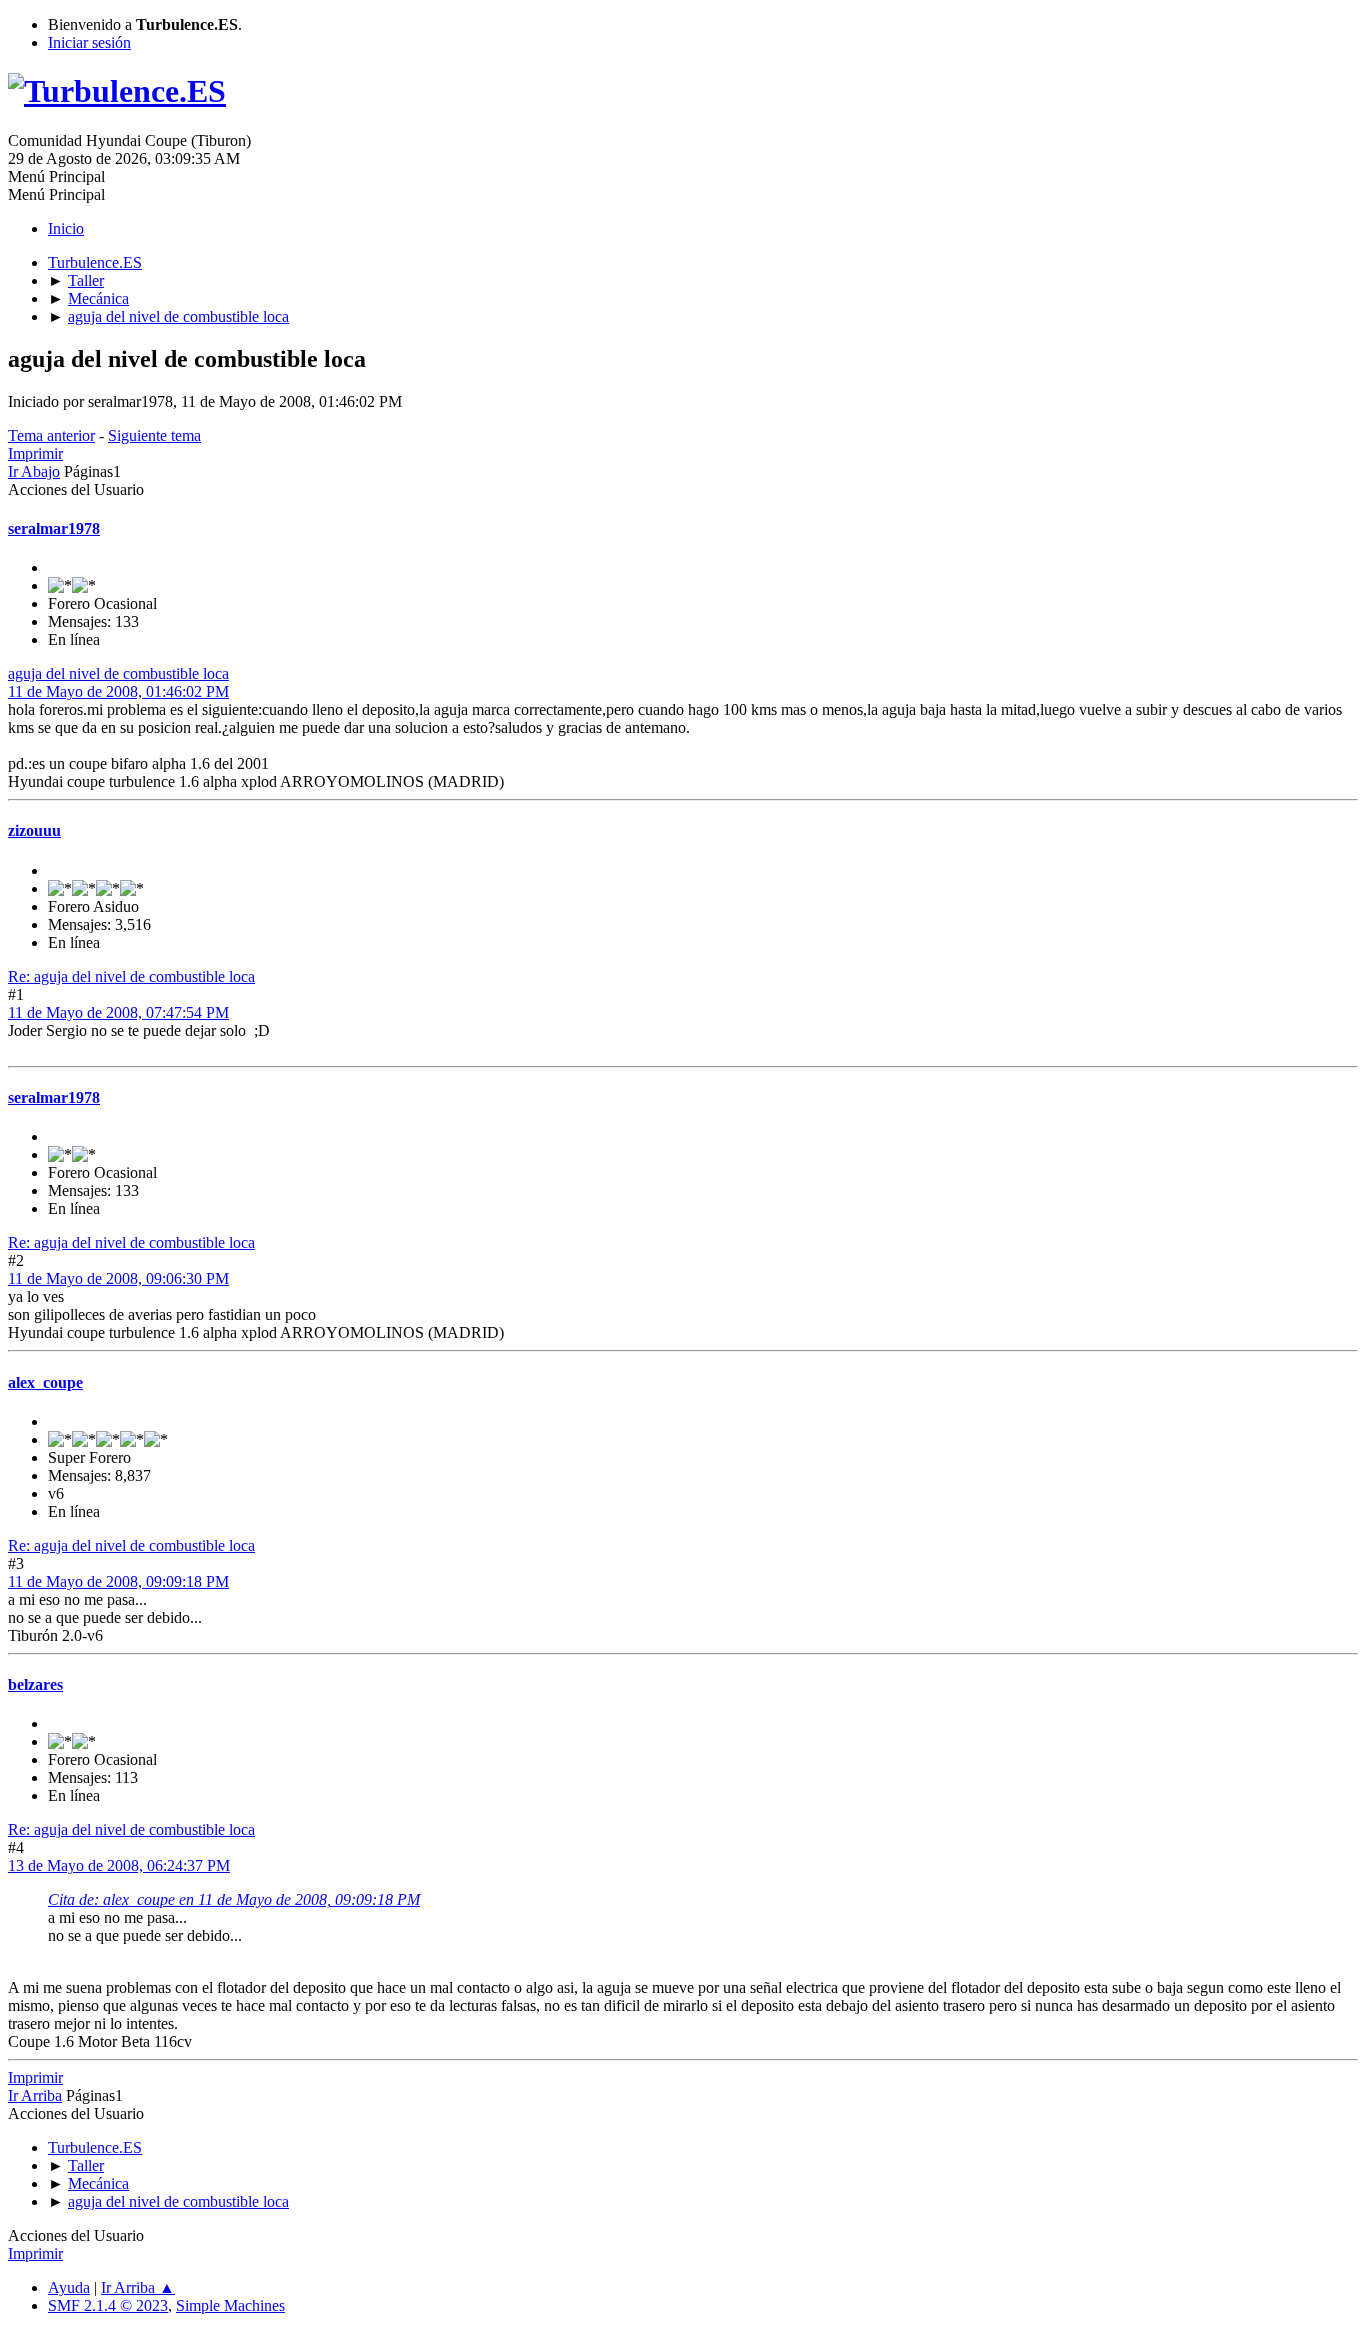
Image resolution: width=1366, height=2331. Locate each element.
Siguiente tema (154, 435)
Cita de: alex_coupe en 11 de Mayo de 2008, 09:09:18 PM (234, 1899)
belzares (35, 1684)
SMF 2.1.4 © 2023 (108, 2305)
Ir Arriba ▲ (138, 2287)
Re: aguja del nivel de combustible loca (131, 976)
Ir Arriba (35, 2095)
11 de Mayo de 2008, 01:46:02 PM (118, 691)
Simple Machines (230, 2305)
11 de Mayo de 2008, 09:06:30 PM (118, 1278)
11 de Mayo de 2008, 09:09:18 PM (118, 1581)
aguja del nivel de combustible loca (118, 673)
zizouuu (34, 830)
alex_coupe (45, 1382)
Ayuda (69, 2287)
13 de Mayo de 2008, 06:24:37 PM (119, 1865)
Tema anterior (51, 435)
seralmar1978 (54, 528)
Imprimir (35, 453)
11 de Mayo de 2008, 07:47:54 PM (118, 1012)
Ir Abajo (34, 471)
